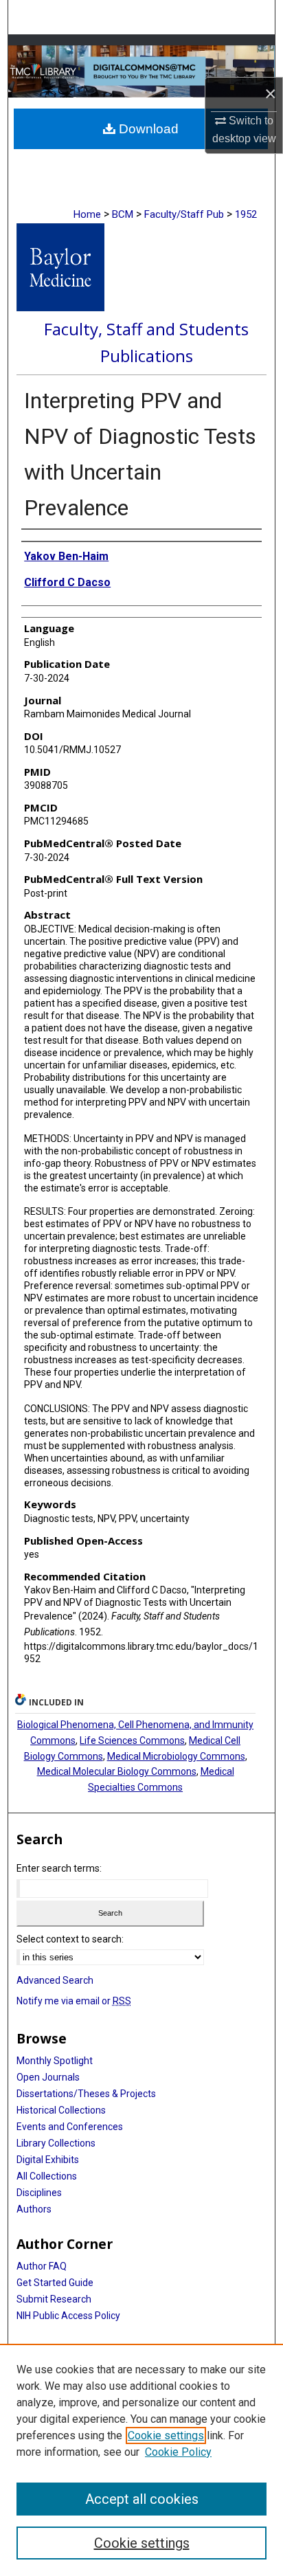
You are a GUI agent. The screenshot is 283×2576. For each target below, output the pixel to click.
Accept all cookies (142, 2499)
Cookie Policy (178, 2452)
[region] (141, 2460)
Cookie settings (166, 2435)
